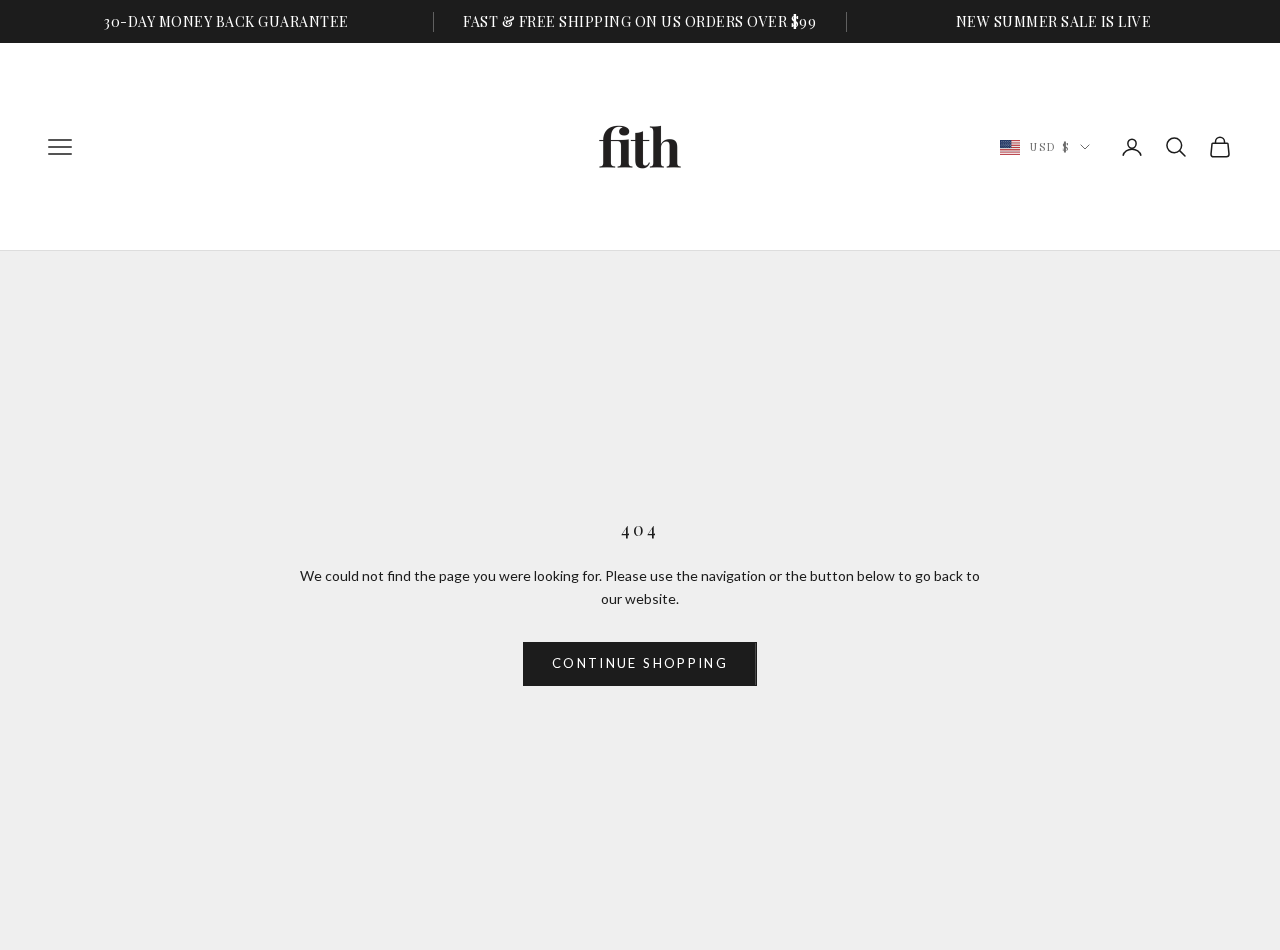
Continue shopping (640, 663)
